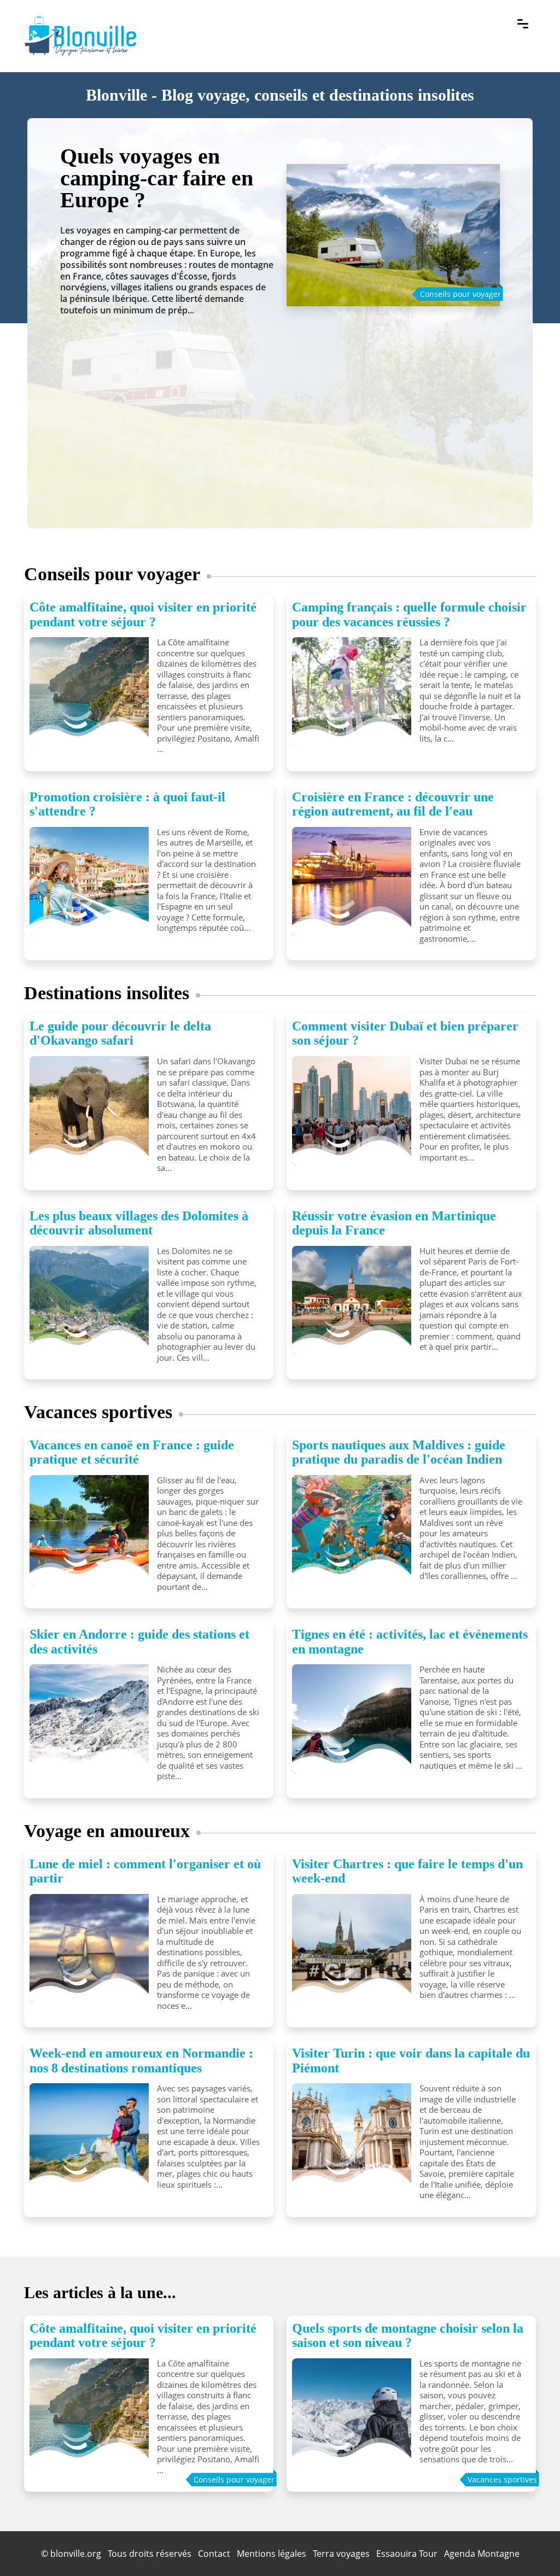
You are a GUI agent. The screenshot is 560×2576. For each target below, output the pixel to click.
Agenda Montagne (482, 2554)
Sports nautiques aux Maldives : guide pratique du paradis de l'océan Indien (399, 1452)
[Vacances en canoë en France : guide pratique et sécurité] (89, 1530)
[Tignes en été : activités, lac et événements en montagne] (352, 1719)
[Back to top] (530, 2546)
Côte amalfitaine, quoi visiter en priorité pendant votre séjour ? (143, 614)
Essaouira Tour (407, 2554)
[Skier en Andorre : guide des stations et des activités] (89, 1719)
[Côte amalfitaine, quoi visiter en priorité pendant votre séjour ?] (89, 692)
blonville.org (76, 2554)
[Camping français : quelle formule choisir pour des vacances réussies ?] (352, 692)
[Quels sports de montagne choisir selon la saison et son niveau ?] (352, 2413)
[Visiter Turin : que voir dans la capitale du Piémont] (352, 2138)
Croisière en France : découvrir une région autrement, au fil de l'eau (393, 804)
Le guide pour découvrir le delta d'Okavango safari (120, 1033)
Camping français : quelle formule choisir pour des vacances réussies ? (409, 614)
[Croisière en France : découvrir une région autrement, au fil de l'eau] (352, 882)
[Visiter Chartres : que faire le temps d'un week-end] (352, 1949)
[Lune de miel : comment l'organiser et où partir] (89, 1949)
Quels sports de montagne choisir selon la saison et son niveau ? (408, 2335)
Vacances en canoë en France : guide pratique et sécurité (132, 1452)
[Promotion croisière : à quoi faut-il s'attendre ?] (89, 882)
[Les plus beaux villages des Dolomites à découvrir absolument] (89, 1301)
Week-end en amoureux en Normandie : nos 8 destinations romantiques (141, 2060)
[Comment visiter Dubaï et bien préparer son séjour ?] (352, 1111)
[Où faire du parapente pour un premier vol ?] (393, 224)
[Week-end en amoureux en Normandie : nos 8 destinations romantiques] (89, 2138)
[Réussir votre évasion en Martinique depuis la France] (352, 1301)
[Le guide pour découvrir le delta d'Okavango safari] (89, 1111)
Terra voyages (341, 2554)
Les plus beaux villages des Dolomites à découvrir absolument (139, 1223)
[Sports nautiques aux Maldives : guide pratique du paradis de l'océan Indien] (352, 1530)
